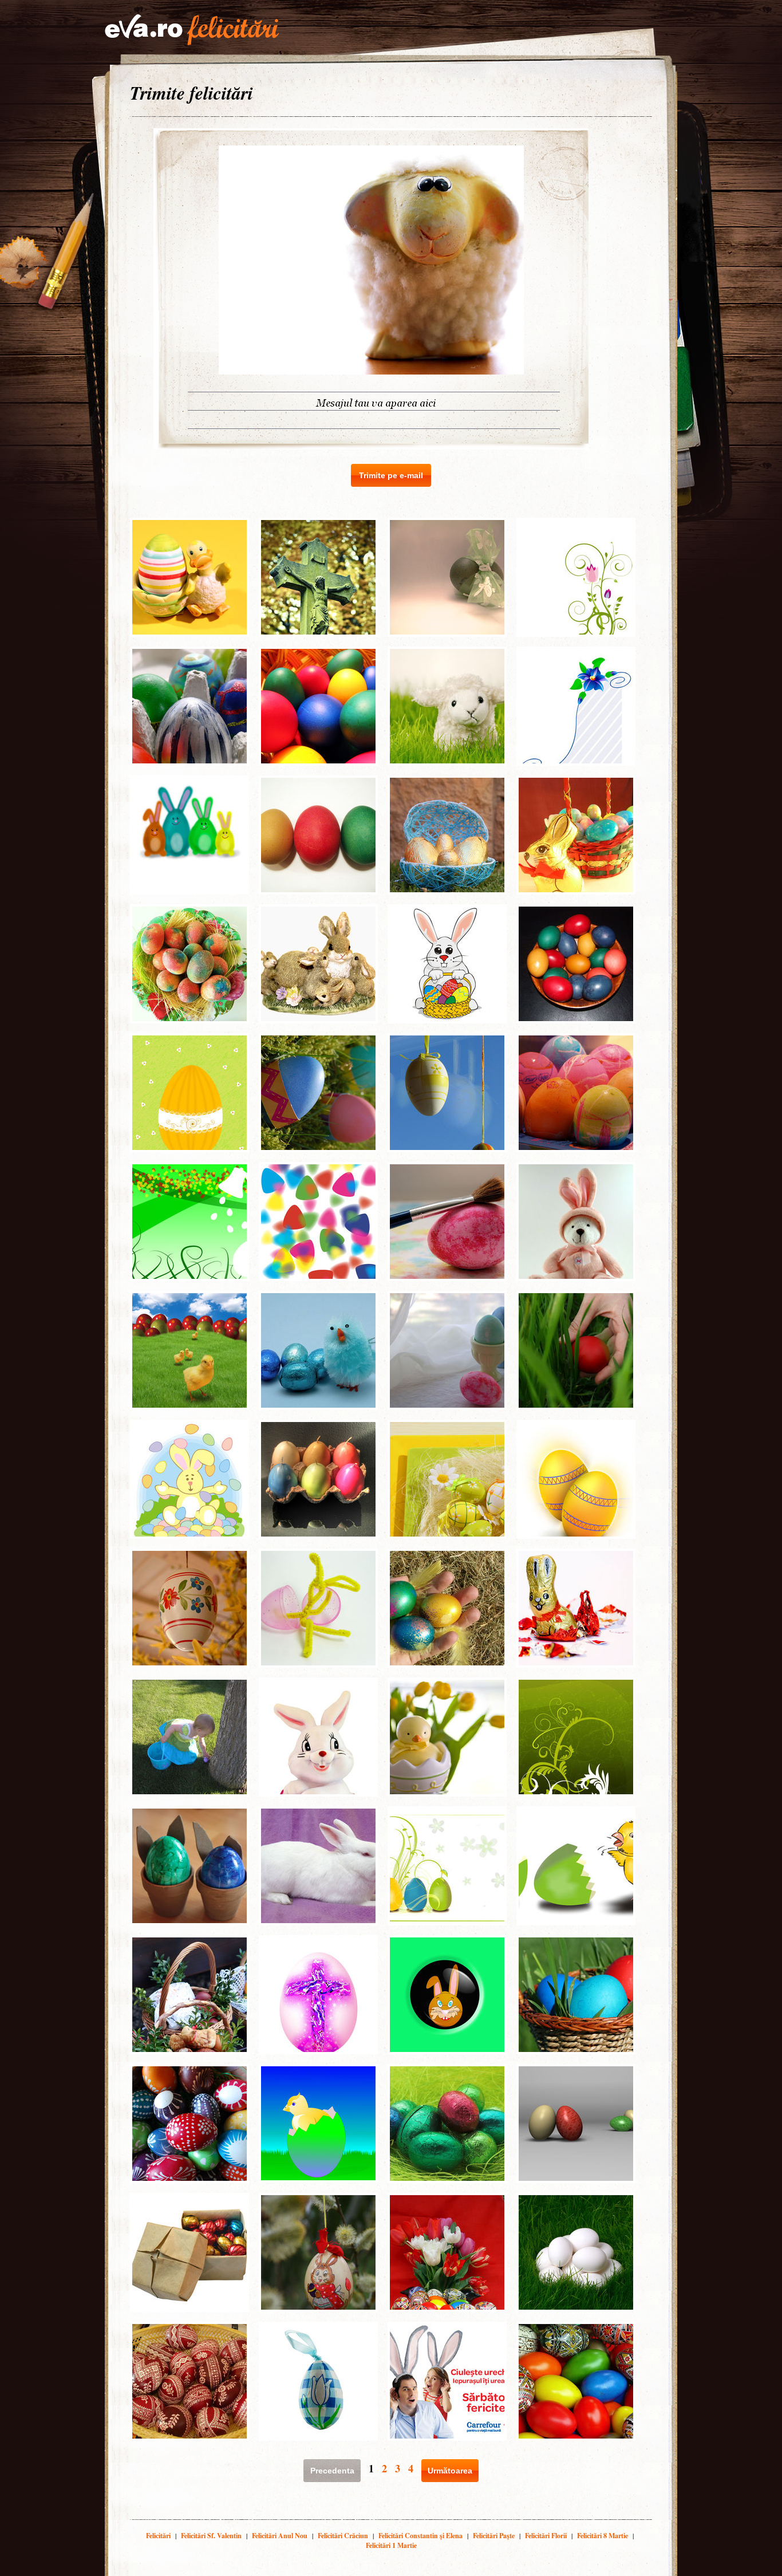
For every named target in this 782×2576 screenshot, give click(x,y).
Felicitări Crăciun (343, 2536)
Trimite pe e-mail (391, 475)
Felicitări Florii (546, 2536)
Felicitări (158, 2536)
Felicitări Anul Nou (280, 2536)
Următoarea (450, 2471)
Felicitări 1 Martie (391, 2545)
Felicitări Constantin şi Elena (420, 2536)
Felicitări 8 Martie (603, 2536)
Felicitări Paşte (494, 2536)
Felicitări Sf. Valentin (211, 2536)
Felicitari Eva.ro (192, 30)
